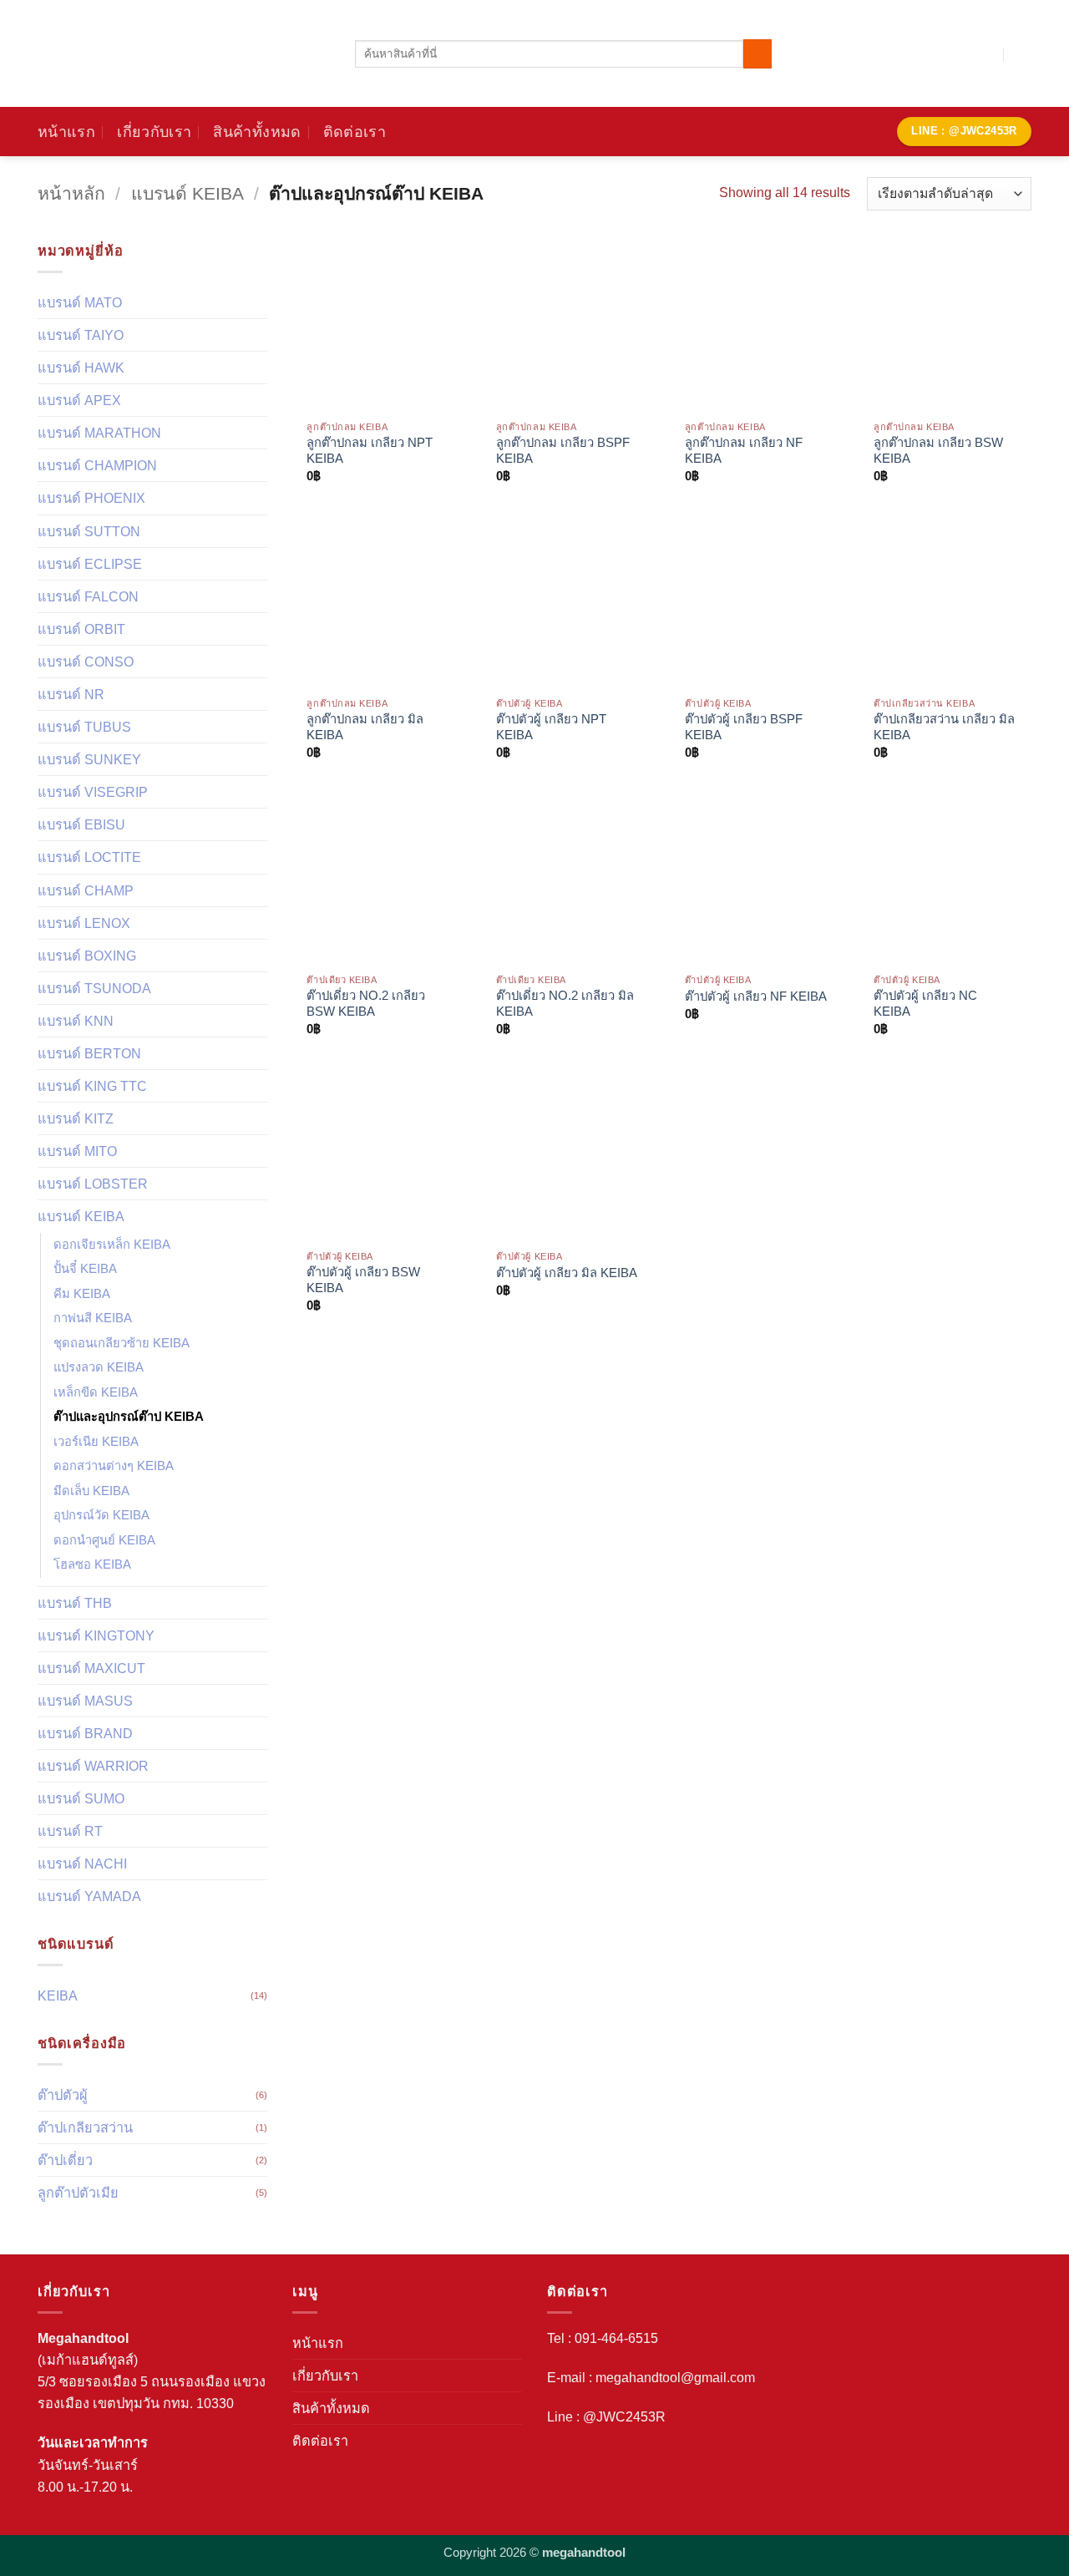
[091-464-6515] (1023, 54)
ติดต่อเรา (355, 132)
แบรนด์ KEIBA (187, 193)
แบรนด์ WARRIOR (93, 1766)
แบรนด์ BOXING (87, 956)
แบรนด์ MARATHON (99, 433)
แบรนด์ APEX (79, 400)
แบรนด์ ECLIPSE (90, 564)
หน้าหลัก (71, 193)
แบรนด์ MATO (80, 302)
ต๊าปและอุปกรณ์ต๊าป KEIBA (129, 1417)
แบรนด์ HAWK (81, 368)
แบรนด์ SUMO (81, 1798)
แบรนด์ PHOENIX (91, 498)
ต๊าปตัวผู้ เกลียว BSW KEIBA (363, 1280)
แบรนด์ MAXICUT (91, 1668)
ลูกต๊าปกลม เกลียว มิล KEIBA (365, 727)
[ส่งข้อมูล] (757, 53)
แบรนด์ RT (70, 1831)
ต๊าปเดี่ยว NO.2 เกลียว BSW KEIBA (366, 1004)
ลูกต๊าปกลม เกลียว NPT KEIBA (370, 451)
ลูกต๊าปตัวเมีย (78, 2193)
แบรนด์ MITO (77, 1151)
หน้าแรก (66, 132)
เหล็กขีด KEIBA (96, 1392)
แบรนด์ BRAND (85, 1733)
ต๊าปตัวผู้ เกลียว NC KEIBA (925, 1004)
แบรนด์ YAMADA (89, 1896)
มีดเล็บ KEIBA (91, 1491)
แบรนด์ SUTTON (89, 531)
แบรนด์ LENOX (84, 923)
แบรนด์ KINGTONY (96, 1635)
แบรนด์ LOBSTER (93, 1184)
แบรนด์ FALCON (88, 596)
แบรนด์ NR (71, 694)
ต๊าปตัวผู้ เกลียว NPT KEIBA (551, 727)
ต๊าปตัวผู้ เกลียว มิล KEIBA (567, 1273)
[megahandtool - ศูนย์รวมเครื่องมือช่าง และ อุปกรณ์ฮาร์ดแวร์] (184, 53)
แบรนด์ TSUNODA (94, 988)
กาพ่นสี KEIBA (93, 1318)
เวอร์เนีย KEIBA (96, 1442)
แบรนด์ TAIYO (81, 335)
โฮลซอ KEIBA (92, 1564)
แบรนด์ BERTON (89, 1053)
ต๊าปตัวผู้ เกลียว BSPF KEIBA (744, 727)
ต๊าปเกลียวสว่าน (85, 2127)
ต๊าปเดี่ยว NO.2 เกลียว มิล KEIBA (565, 1004)
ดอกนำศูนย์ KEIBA (104, 1540)
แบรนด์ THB (75, 1603)
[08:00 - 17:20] (986, 54)
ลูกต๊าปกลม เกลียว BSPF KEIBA (563, 451)
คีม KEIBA (82, 1294)
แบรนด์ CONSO (86, 662)
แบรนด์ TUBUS (84, 727)
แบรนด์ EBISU (81, 824)
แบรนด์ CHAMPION (97, 465)
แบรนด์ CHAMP (86, 890)
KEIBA (58, 1995)
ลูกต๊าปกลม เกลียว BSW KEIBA (938, 451)
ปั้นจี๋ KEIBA (85, 1269)
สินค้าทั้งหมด (257, 132)
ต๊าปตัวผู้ (63, 2095)
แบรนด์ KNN (76, 1021)
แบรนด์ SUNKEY (89, 759)
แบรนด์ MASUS (85, 1701)
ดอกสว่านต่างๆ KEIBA (114, 1466)
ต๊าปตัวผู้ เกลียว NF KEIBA (756, 996)
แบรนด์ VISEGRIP (93, 792)
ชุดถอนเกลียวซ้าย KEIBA (122, 1343)
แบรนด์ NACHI (82, 1864)
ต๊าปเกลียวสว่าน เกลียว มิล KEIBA (944, 727)
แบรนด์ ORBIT (81, 629)
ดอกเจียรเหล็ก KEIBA (112, 1245)
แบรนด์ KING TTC (92, 1086)
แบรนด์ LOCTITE (89, 857)
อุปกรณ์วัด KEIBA (101, 1515)
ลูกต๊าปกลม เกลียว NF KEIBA (744, 451)
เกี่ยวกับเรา (154, 132)
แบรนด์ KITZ (76, 1118)
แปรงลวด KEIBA (99, 1367)
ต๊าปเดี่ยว (65, 2160)
